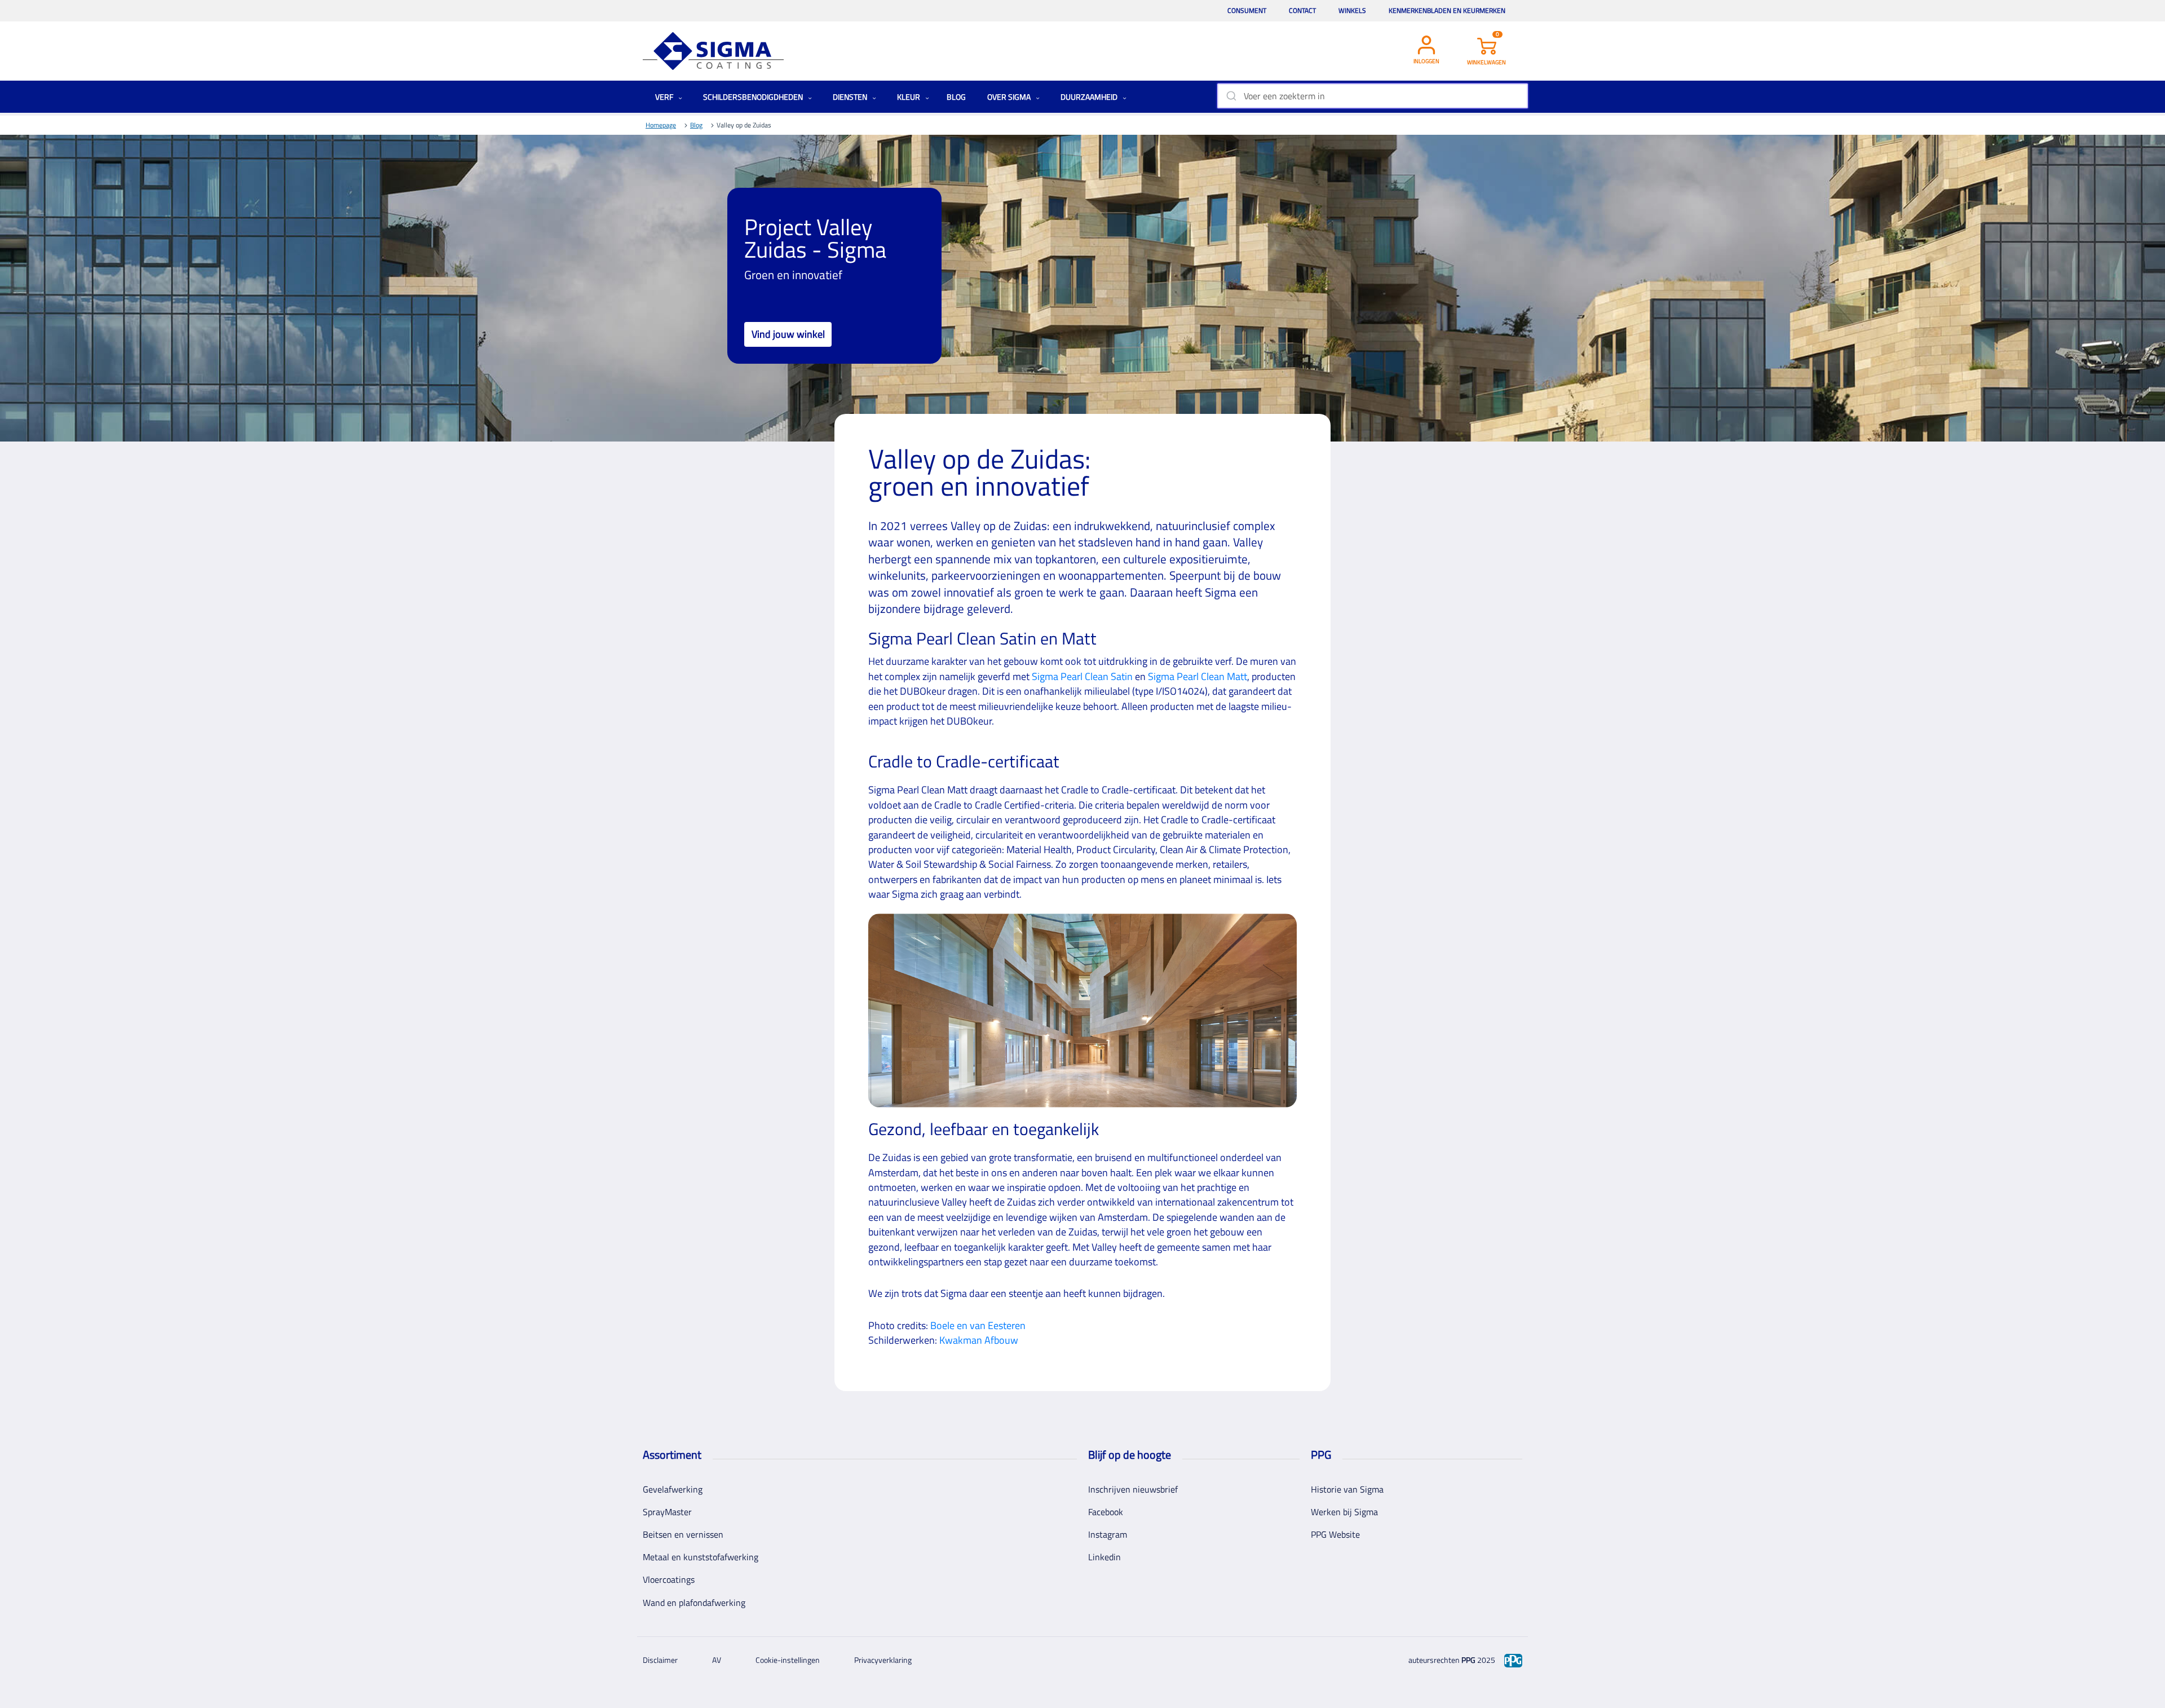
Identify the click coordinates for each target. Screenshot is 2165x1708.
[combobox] (1373, 96)
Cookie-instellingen (788, 1660)
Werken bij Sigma (1344, 1512)
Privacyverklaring (883, 1660)
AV (717, 1660)
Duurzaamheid (1090, 97)
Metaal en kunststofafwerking (701, 1557)
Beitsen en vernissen (683, 1534)
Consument (1247, 10)
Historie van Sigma (1347, 1489)
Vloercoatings (669, 1579)
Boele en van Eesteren (978, 1325)
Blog (956, 97)
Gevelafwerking (673, 1489)
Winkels (1352, 10)
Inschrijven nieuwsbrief (1133, 1489)
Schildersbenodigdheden (754, 97)
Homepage (661, 125)
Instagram (1108, 1534)
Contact (1302, 10)
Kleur (909, 97)
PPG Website (1335, 1534)
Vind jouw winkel (788, 334)
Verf (665, 97)
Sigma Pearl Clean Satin (1082, 676)
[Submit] (1230, 96)
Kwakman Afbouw (979, 1340)
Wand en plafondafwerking (694, 1603)
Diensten (851, 97)
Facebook (1106, 1512)
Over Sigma (1010, 97)
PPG (1468, 1660)
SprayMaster (667, 1512)
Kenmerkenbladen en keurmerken (1447, 10)
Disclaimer (660, 1660)
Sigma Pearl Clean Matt (1198, 676)
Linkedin (1104, 1557)
